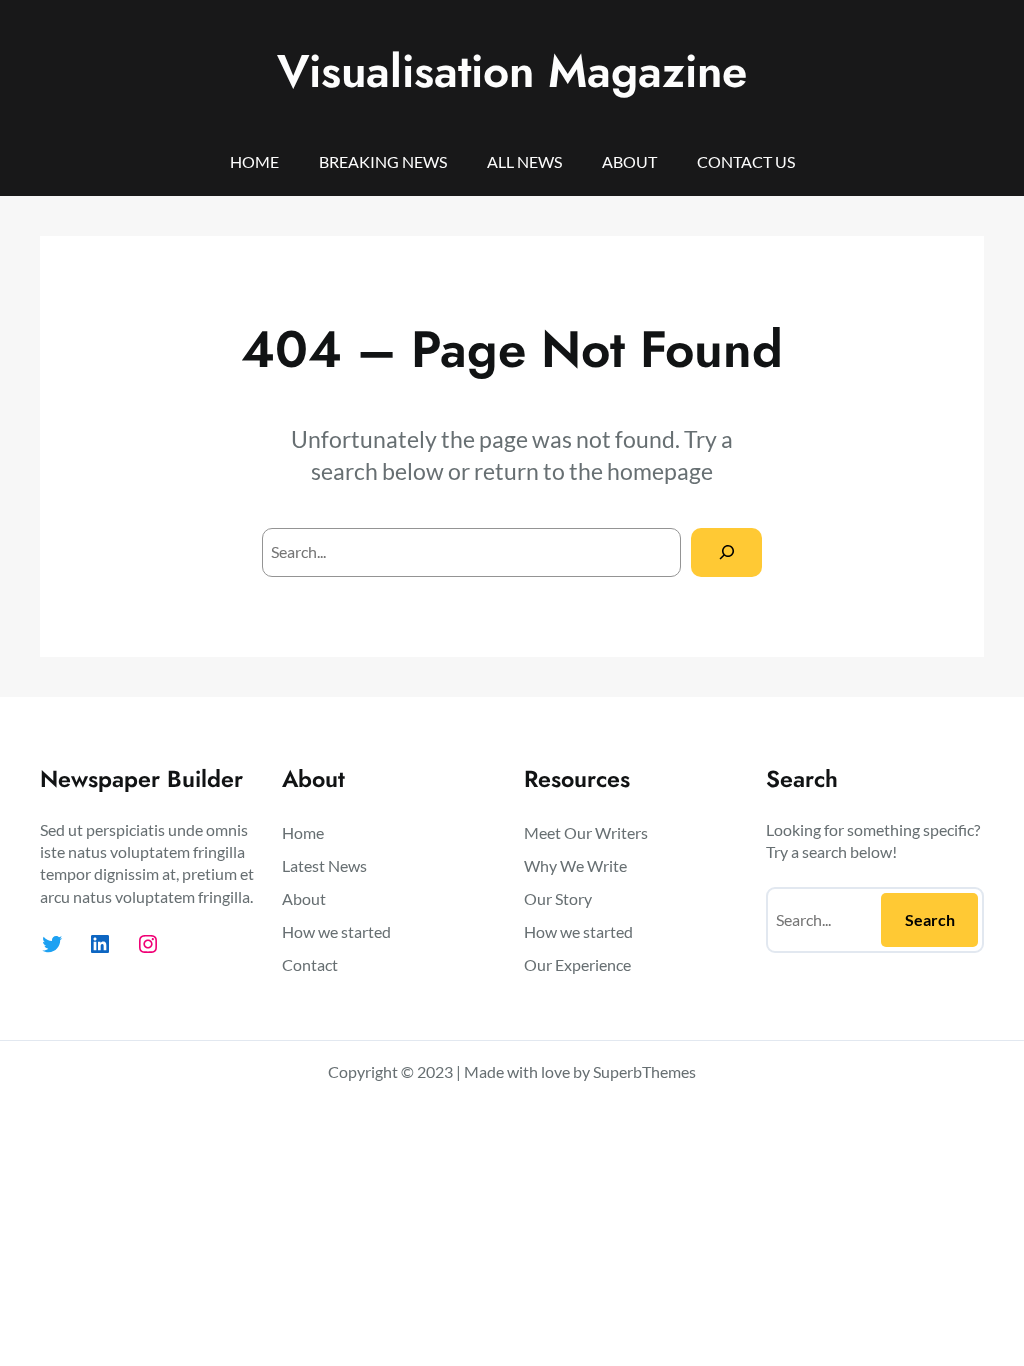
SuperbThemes (644, 1071)
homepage (660, 471)
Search (930, 919)
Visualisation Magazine (512, 71)
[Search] (726, 552)
